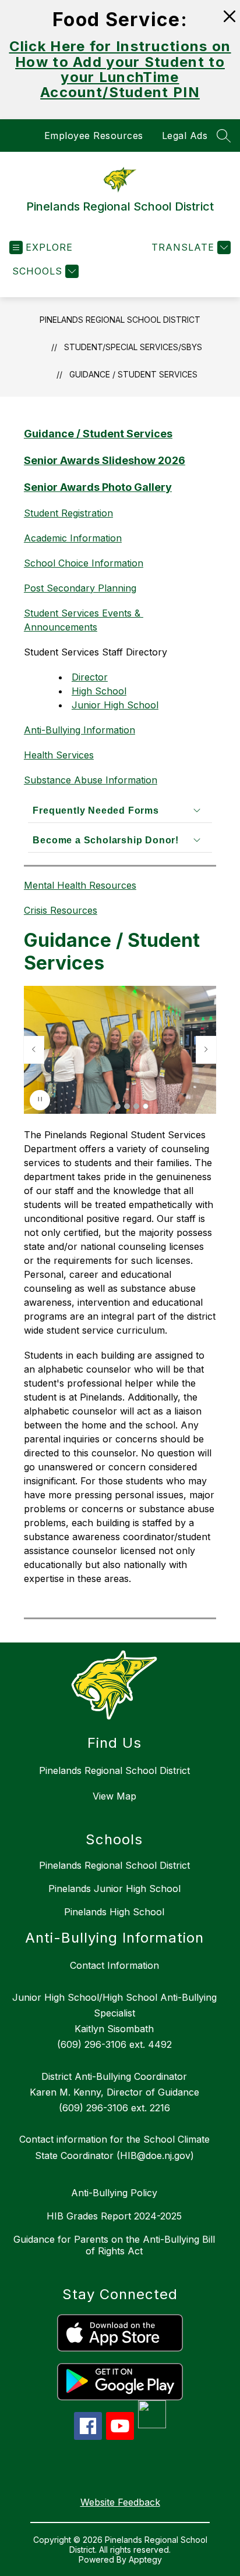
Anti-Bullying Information (80, 730)
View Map (114, 1796)
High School (99, 691)
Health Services (59, 755)
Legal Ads (185, 136)
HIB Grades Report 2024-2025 (114, 2216)
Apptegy (145, 2559)
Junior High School (115, 705)
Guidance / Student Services (133, 374)
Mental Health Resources (80, 885)
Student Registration (68, 513)
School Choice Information (84, 563)
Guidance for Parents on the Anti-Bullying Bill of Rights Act (114, 2245)
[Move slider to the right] (206, 1050)
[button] (118, 1106)
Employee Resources (94, 136)
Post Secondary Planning (80, 588)
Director (90, 677)
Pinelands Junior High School (114, 1889)
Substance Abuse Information (91, 780)
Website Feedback (120, 2502)
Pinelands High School (114, 1912)
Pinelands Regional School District (120, 320)
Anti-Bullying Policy (114, 2193)
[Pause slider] (40, 1100)
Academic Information (73, 538)
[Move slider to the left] (34, 1050)
